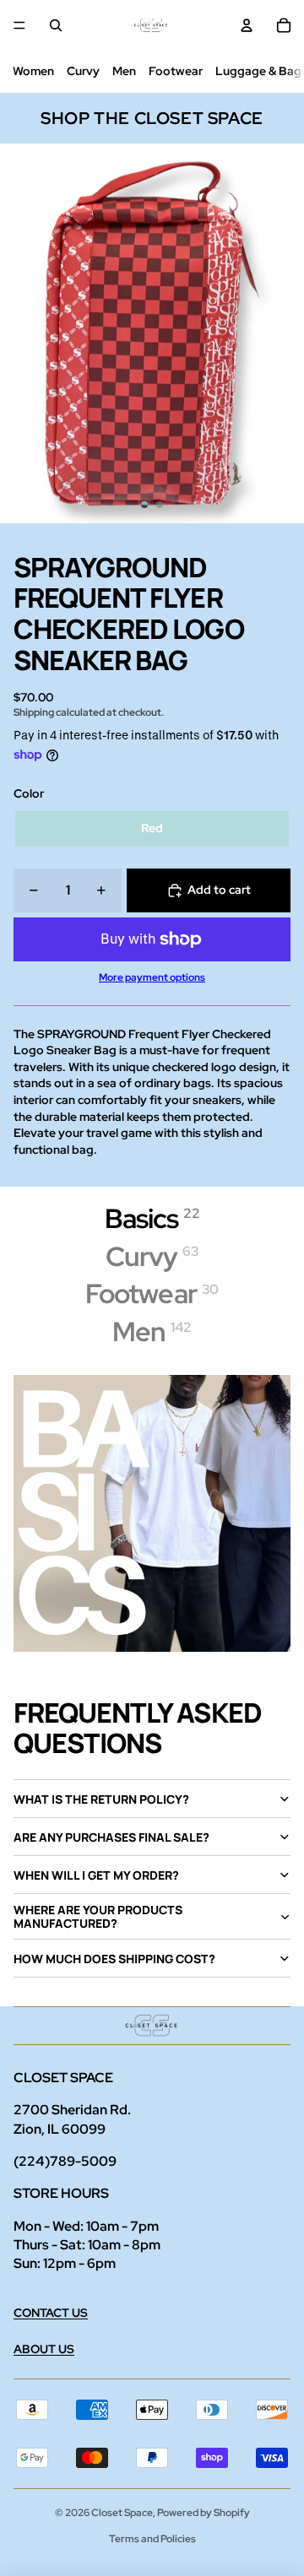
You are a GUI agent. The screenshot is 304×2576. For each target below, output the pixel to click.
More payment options (152, 977)
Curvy (83, 71)
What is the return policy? (101, 1799)
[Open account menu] (247, 25)
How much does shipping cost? (114, 1959)
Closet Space (122, 2513)
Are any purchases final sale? (111, 1837)
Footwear (176, 71)
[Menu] (19, 25)
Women (33, 71)
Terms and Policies (152, 2539)
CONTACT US (51, 2313)
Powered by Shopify (204, 2513)
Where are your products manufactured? (98, 1916)
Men (124, 71)
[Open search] (56, 25)
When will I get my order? (96, 1875)
